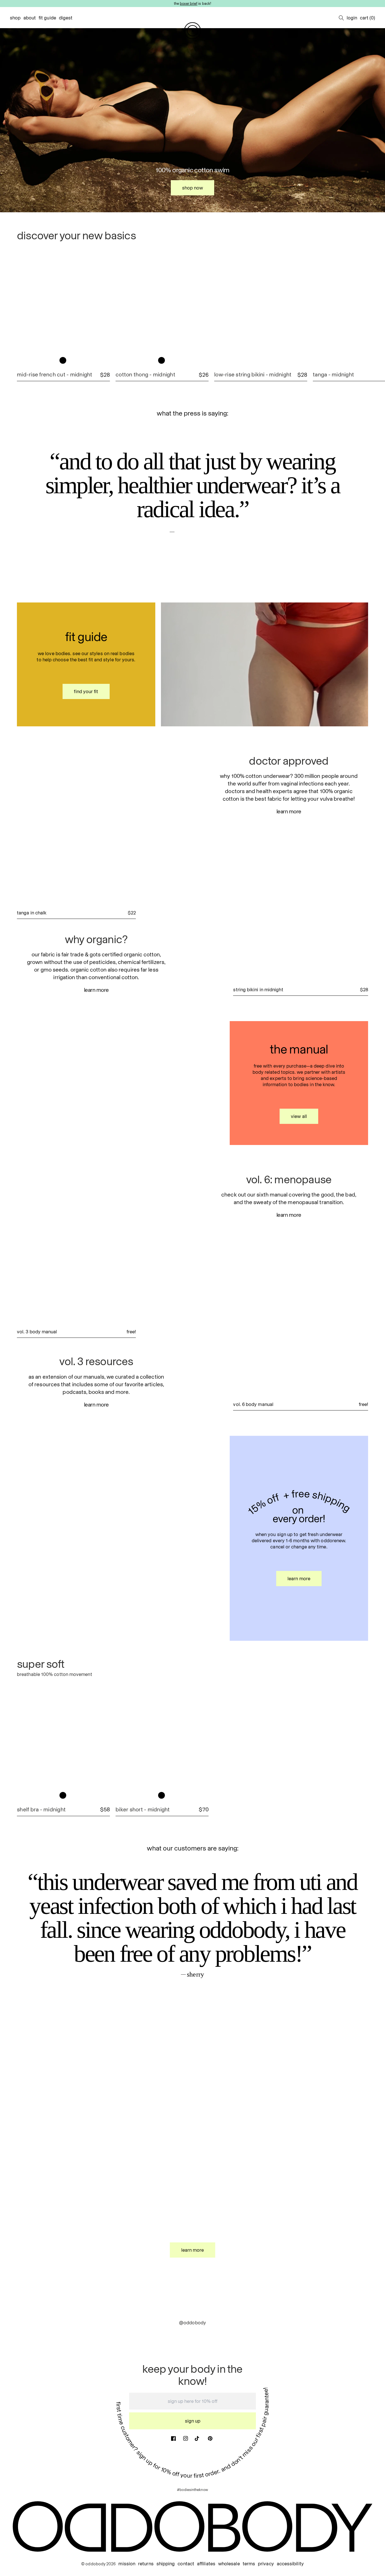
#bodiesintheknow (192, 2490)
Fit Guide (47, 18)
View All (299, 1116)
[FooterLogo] (193, 2527)
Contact (186, 2564)
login (352, 18)
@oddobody (193, 2323)
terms (249, 2564)
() (368, 18)
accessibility (290, 2564)
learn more (96, 1405)
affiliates (206, 2564)
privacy (266, 2564)
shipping (166, 2564)
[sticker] (52, 1042)
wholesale (229, 2564)
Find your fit (86, 691)
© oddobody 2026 (98, 2564)
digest (66, 18)
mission (127, 2564)
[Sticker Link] (333, 242)
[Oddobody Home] (193, 31)
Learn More (96, 990)
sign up (193, 2421)
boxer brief (189, 3)
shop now (193, 188)
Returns (146, 2564)
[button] (341, 18)
